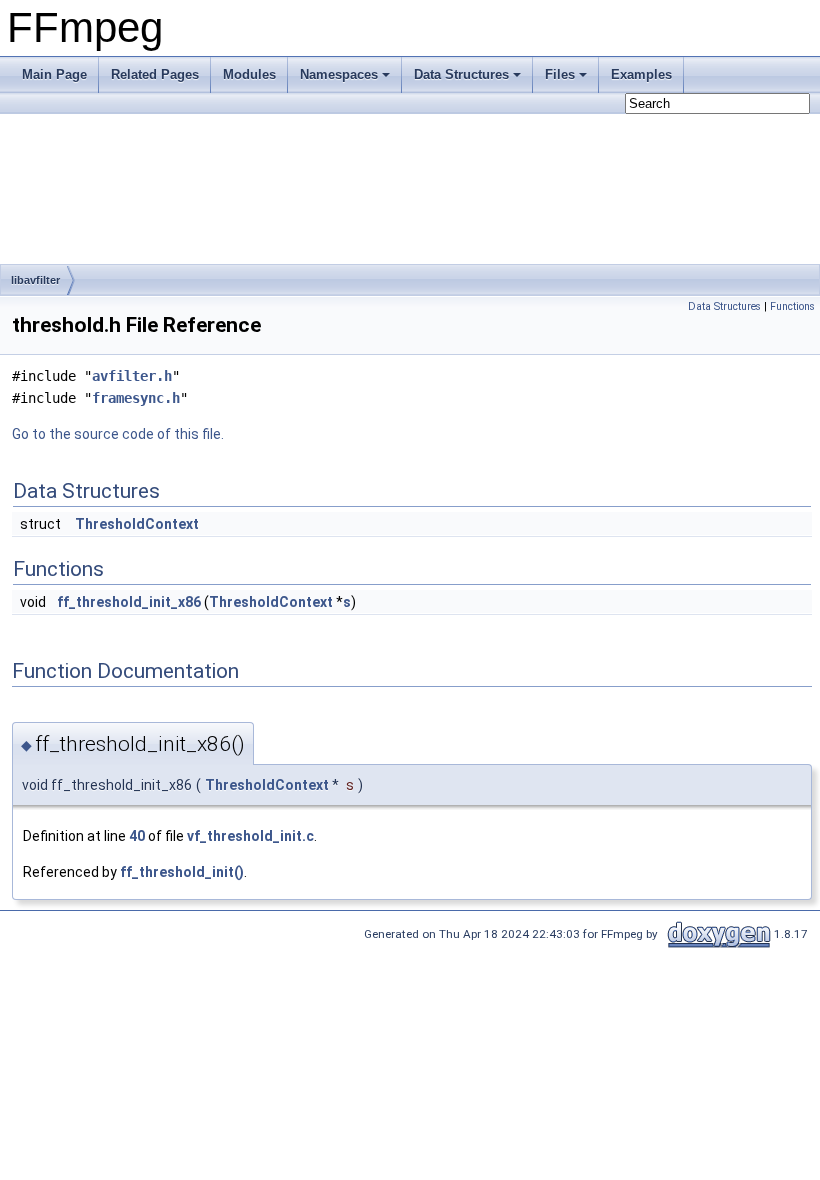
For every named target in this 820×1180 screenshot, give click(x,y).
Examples (641, 74)
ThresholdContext (137, 524)
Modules (249, 74)
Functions (792, 306)
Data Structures (461, 74)
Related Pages (155, 74)
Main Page (54, 74)
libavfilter (35, 280)
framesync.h (136, 398)
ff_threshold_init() (182, 872)
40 (137, 836)
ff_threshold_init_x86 (129, 602)
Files (560, 74)
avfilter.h (132, 376)
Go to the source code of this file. (118, 434)
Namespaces (339, 74)
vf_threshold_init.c (250, 836)
